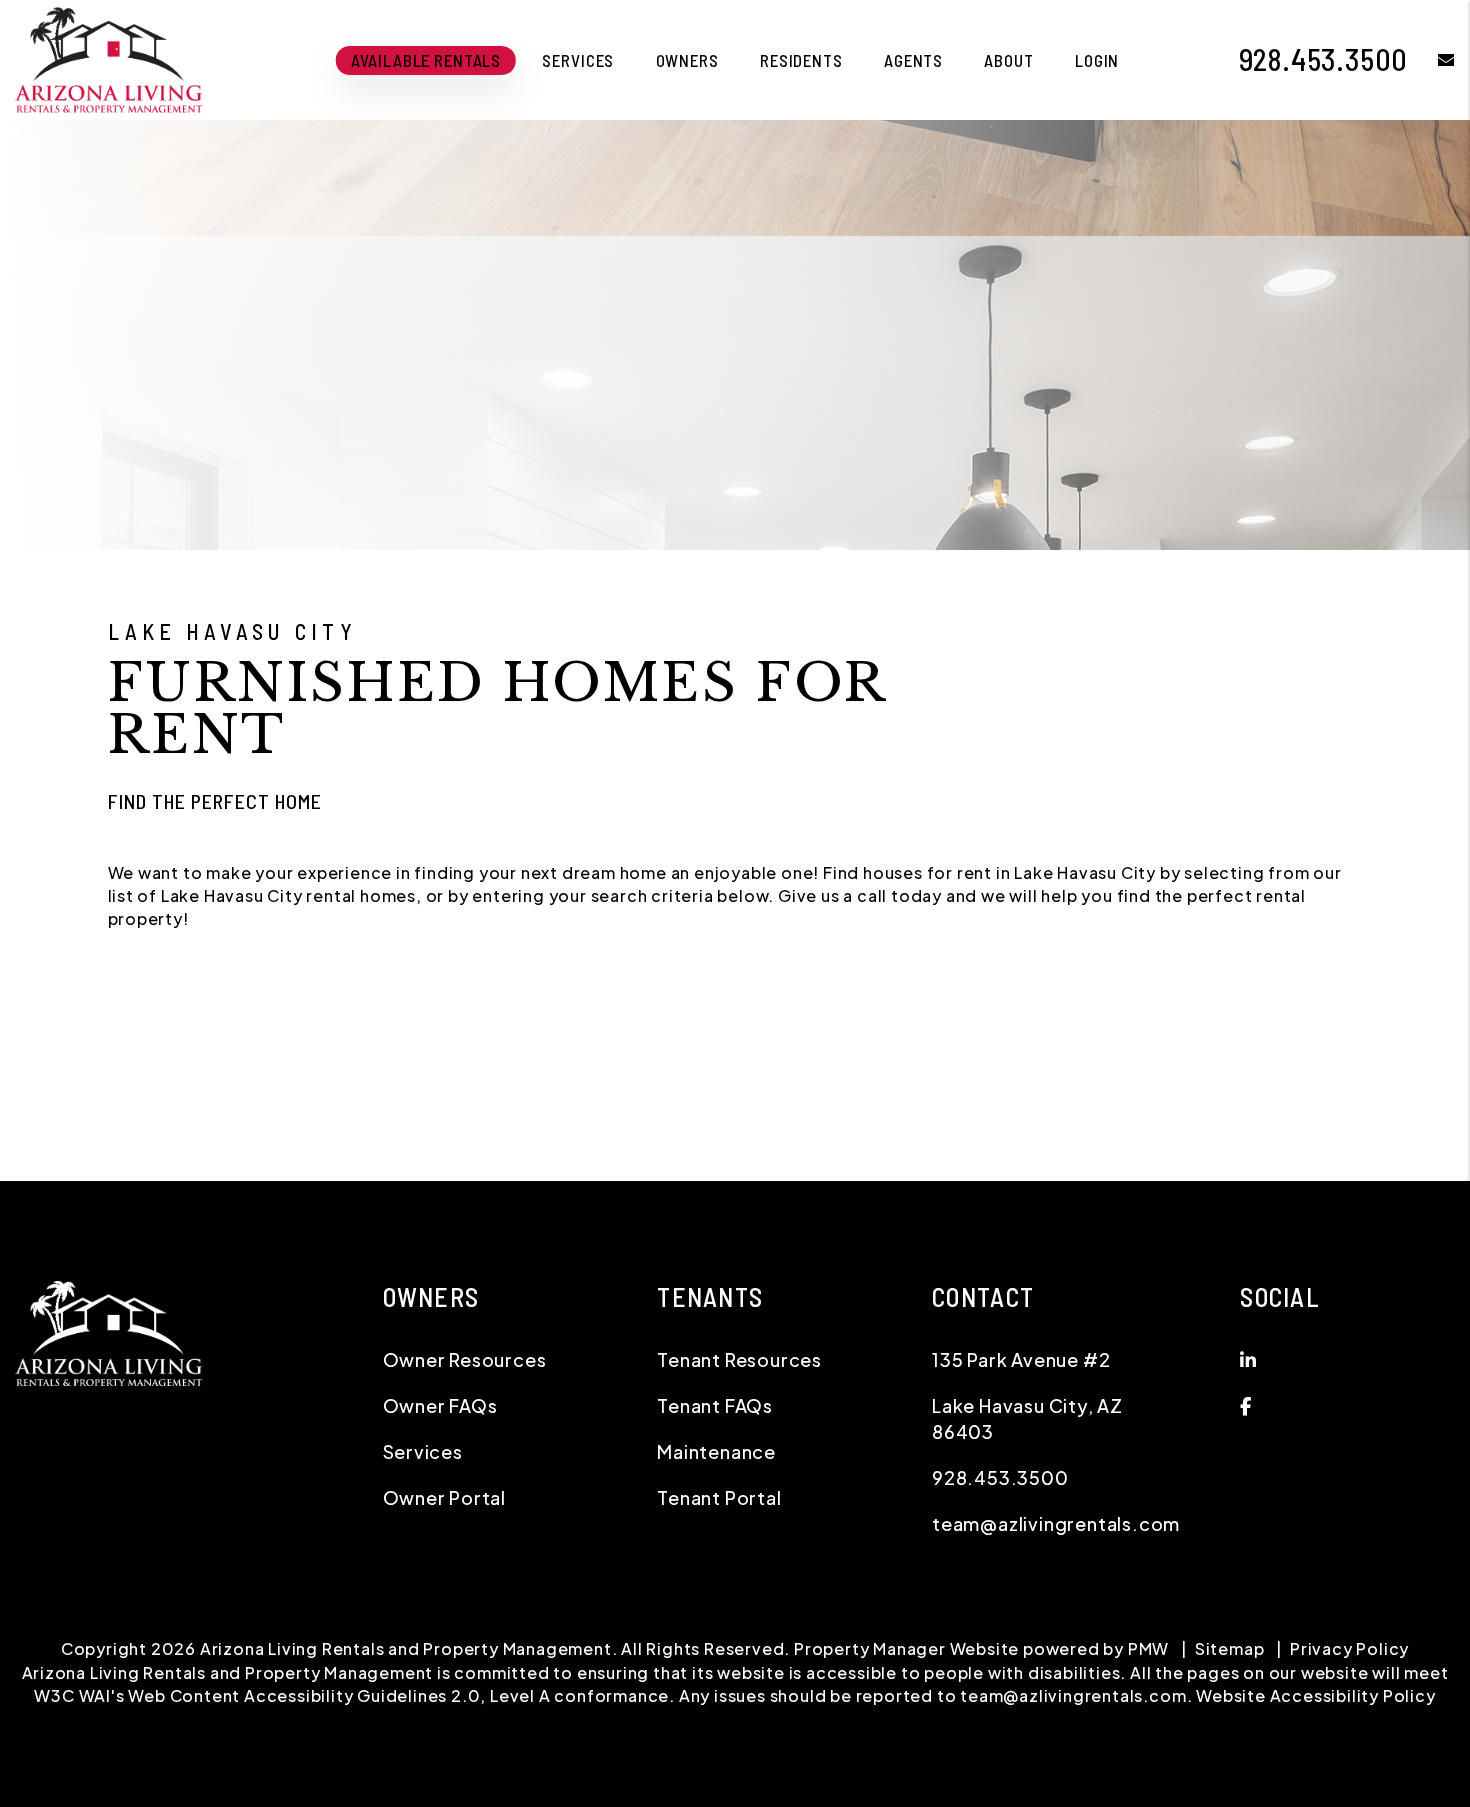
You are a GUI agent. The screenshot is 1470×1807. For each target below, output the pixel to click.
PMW (1148, 1648)
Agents (913, 60)
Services (578, 60)
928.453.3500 (1324, 59)
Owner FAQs (440, 1405)
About (1008, 60)
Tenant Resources (739, 1359)
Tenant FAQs (715, 1405)
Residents (801, 60)
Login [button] (1097, 60)
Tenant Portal (719, 1497)
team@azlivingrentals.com (1056, 1523)
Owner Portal (445, 1497)
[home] (108, 57)
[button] (1431, 59)
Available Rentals (426, 60)
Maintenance (716, 1451)
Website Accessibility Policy (1315, 1695)
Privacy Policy (1349, 1648)
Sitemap (1230, 1648)
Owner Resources (465, 1359)
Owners (687, 60)
